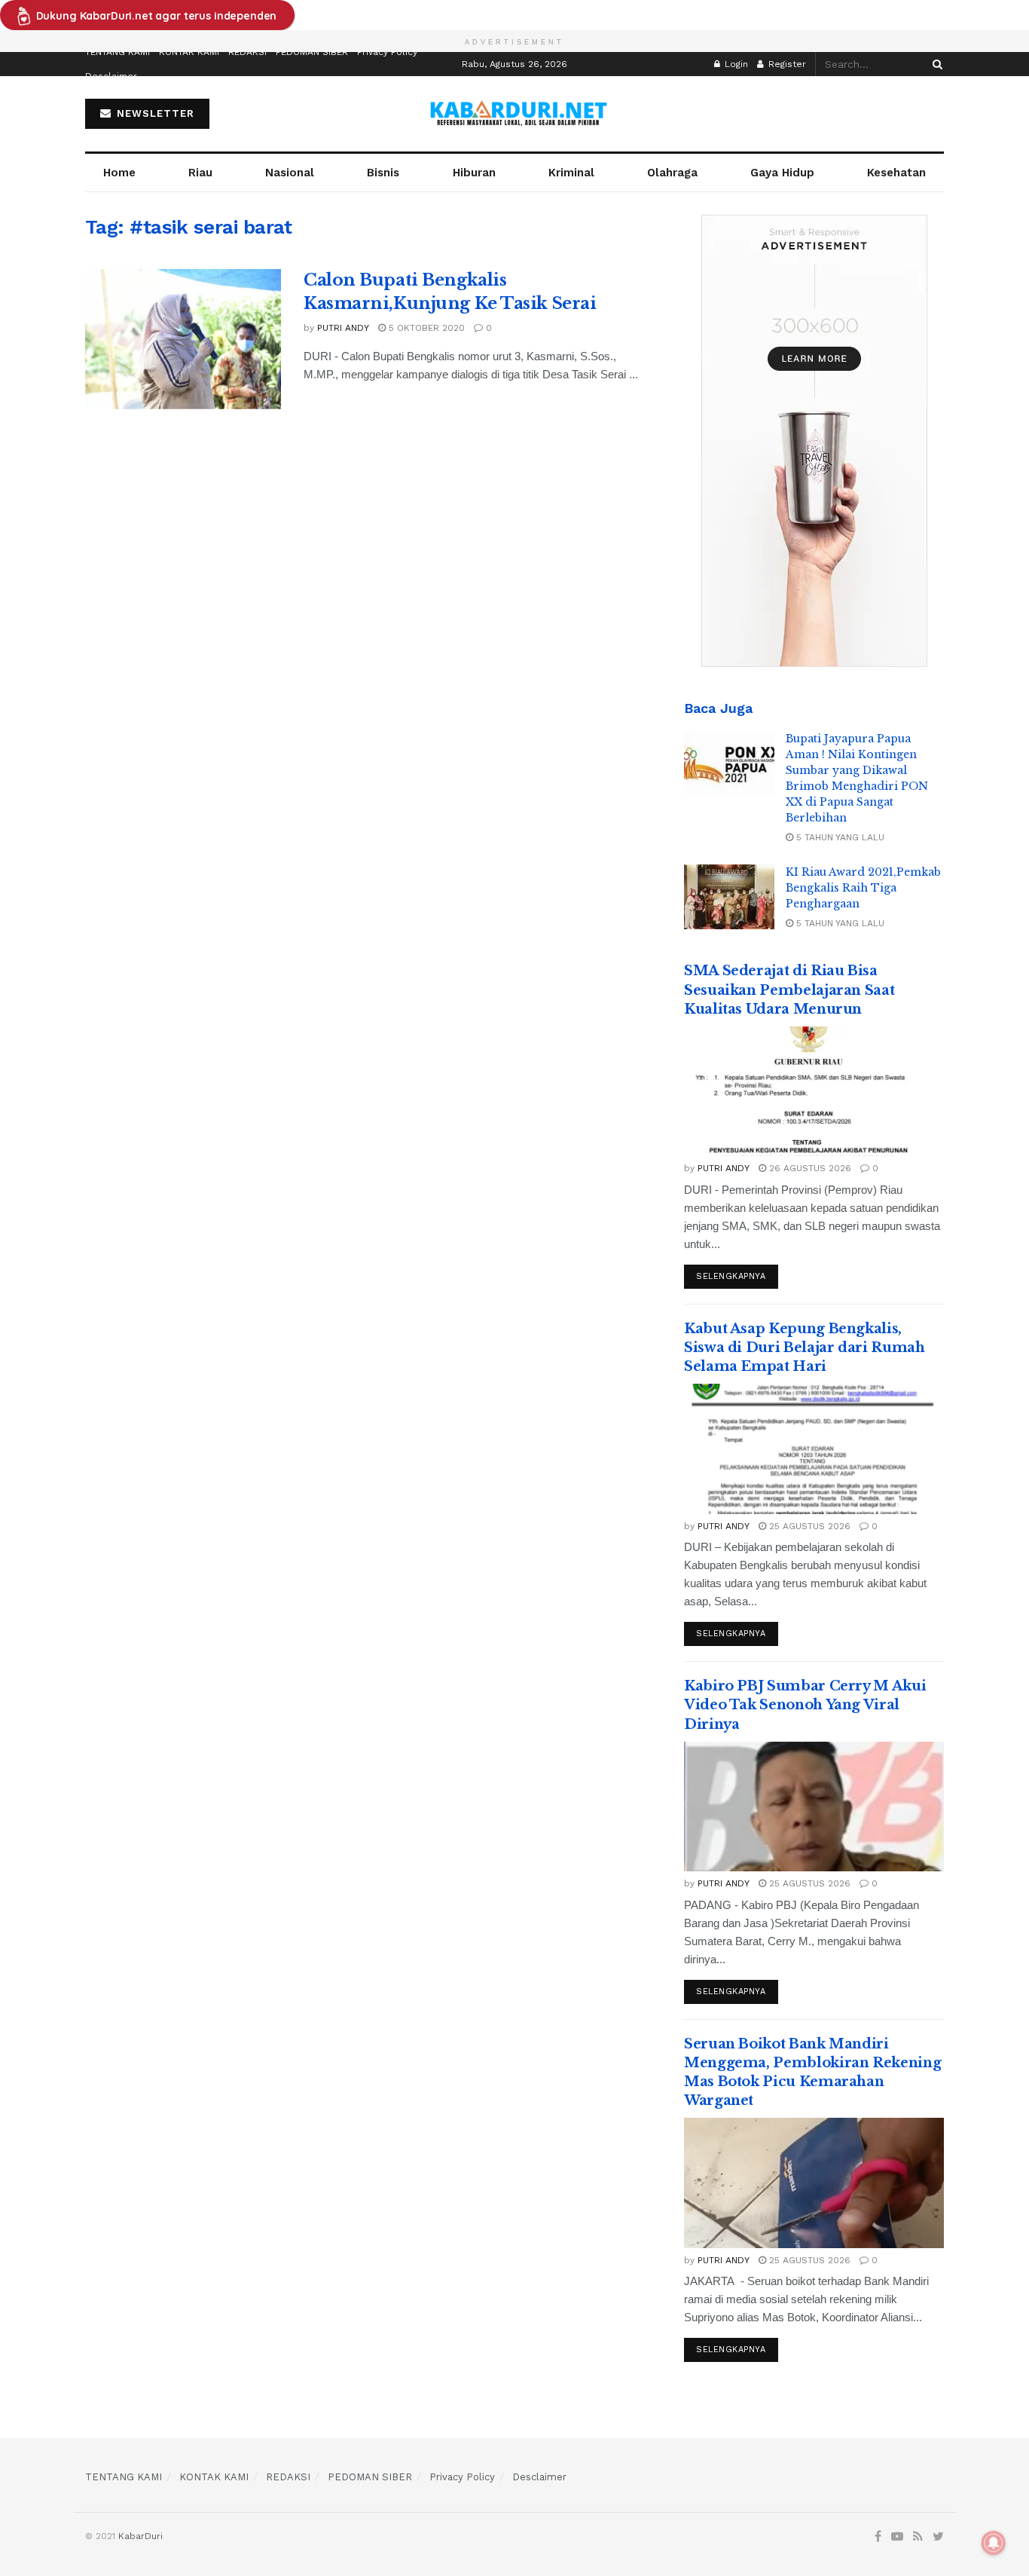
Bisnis (383, 173)
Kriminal (571, 173)
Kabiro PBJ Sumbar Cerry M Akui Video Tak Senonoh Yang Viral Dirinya (805, 1705)
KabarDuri (140, 2536)
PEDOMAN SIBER (312, 52)
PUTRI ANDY (343, 328)
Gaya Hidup (782, 173)
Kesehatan (896, 173)
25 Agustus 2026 (808, 1526)
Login (735, 64)
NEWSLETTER (154, 113)
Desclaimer (111, 76)
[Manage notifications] (994, 2543)
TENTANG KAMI (118, 52)
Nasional (290, 173)
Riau (200, 173)
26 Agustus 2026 (809, 1168)
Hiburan (474, 173)
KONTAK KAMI (189, 52)
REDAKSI (247, 52)
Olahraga (672, 173)
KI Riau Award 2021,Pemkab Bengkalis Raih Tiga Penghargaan (863, 888)
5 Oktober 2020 (425, 328)
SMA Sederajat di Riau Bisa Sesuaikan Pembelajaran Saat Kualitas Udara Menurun (789, 990)
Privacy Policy (387, 52)
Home (119, 173)
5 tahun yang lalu (839, 837)
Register (786, 64)
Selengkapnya (731, 1276)
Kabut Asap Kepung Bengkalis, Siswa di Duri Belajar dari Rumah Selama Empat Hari (804, 1348)
